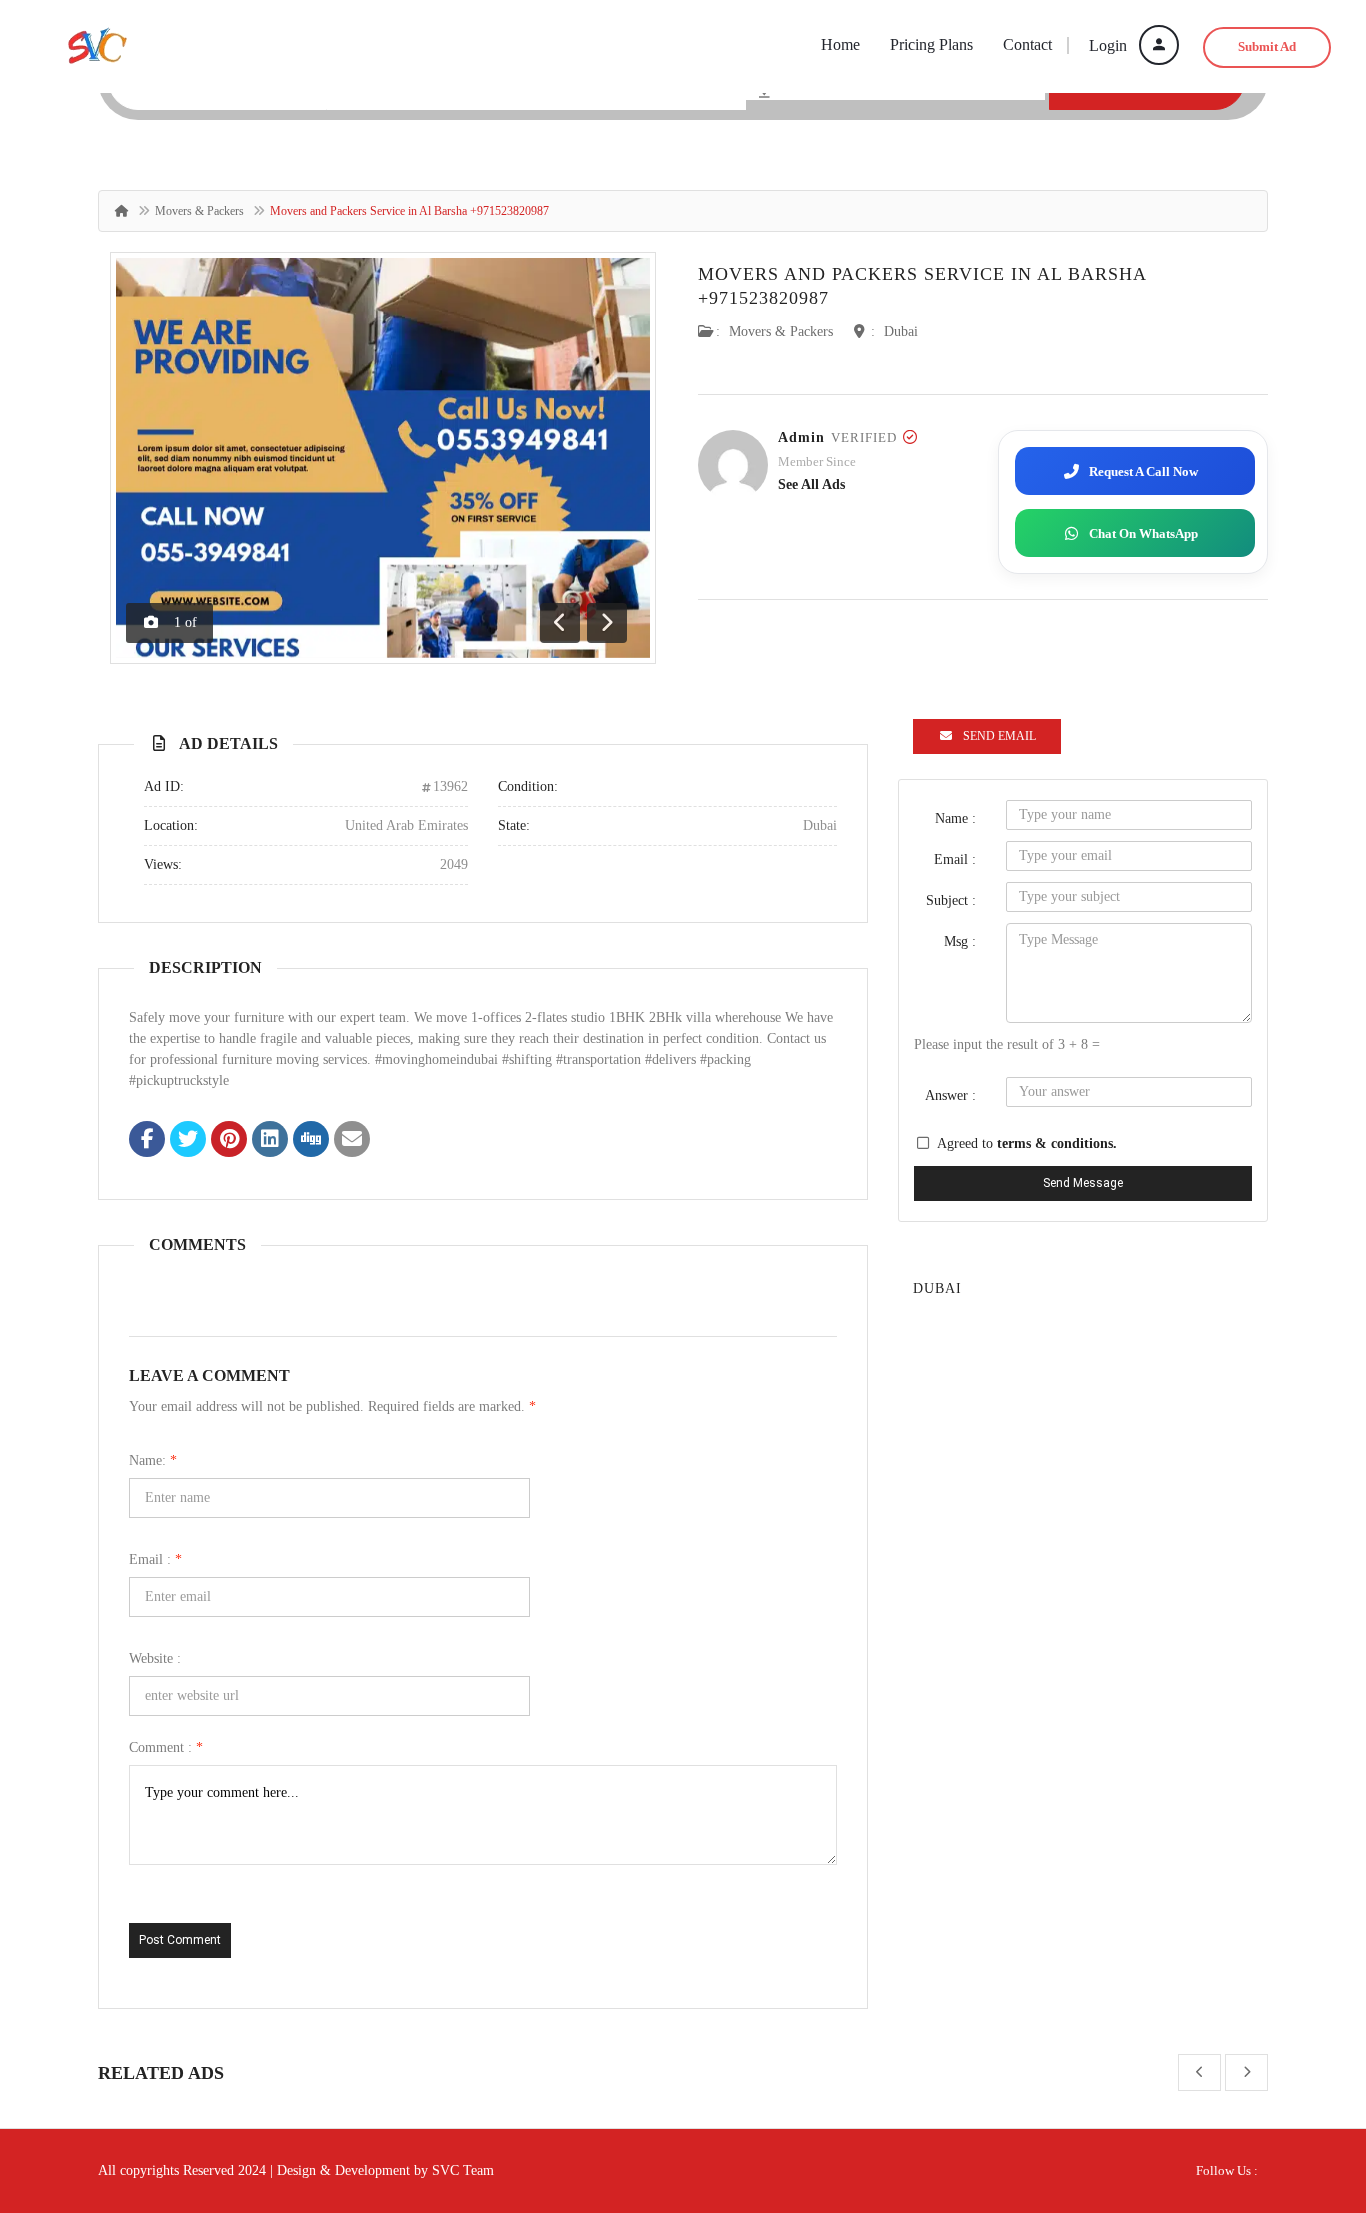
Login (1110, 45)
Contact (1027, 44)
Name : (955, 818)
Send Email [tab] (999, 736)
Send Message (1083, 1183)
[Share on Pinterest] (229, 1141)
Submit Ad (1267, 46)
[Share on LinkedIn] (270, 1141)
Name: (153, 1460)
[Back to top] (1301, 2088)
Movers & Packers (199, 211)
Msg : (960, 941)
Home (840, 44)
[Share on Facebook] (147, 1141)
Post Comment (180, 1940)
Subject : (951, 900)
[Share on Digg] (311, 1141)
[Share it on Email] (352, 1141)
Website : (155, 1658)
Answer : (950, 1095)
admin (801, 437)
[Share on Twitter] (188, 1141)
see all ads (811, 484)
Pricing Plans (931, 44)
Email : (155, 1559)
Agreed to (1027, 1143)
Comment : (166, 1747)
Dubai (901, 331)
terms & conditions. (1057, 1143)
